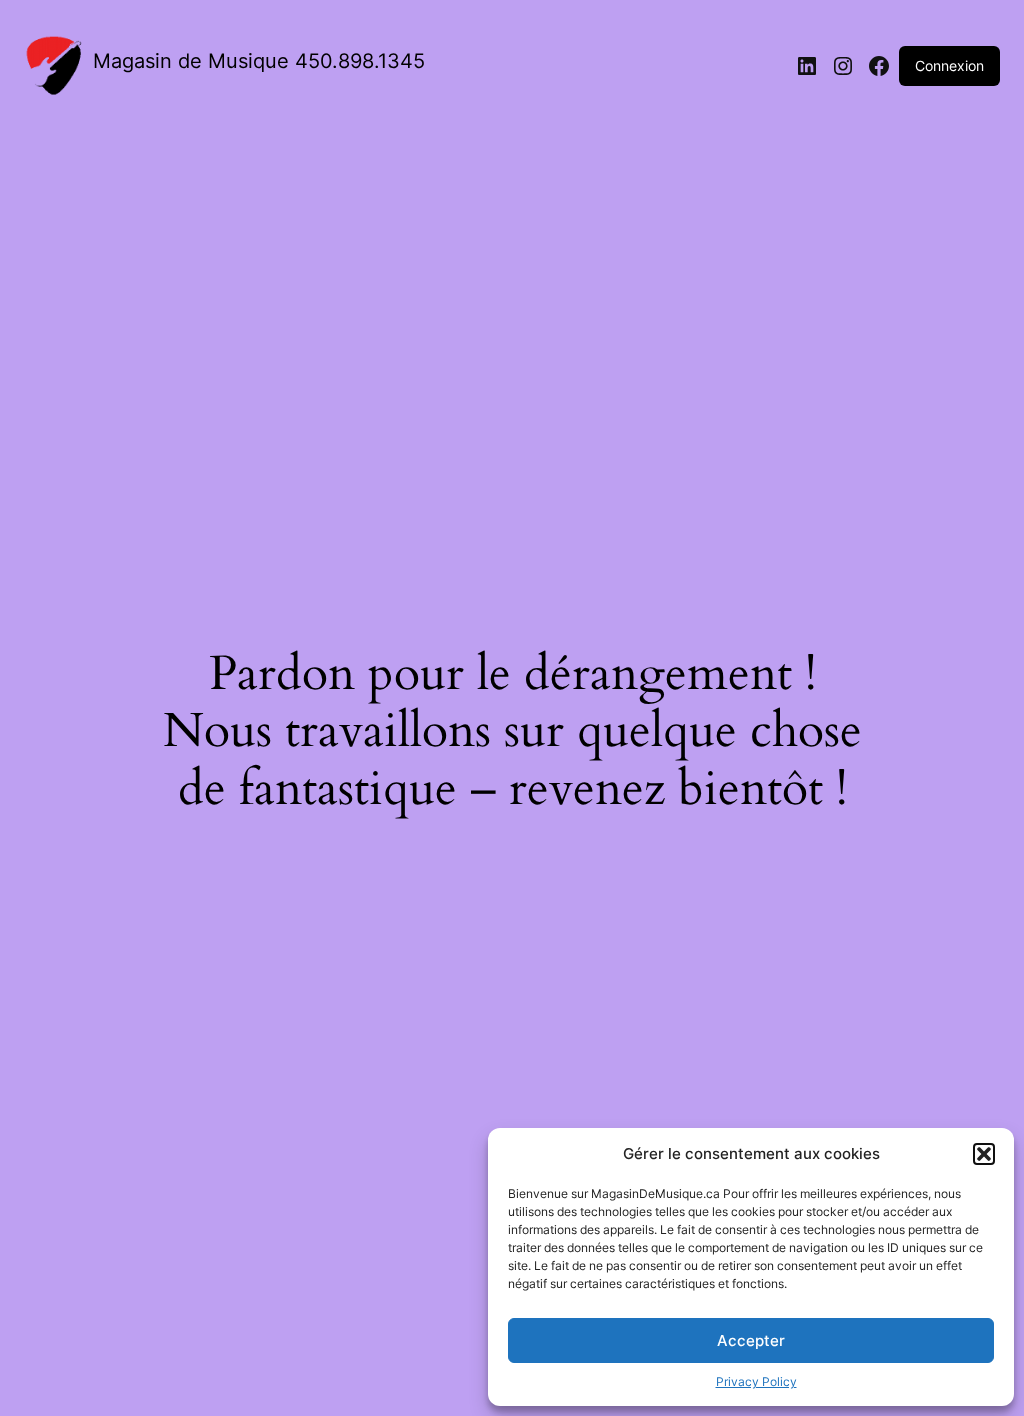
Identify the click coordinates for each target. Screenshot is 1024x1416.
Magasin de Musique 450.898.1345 (259, 61)
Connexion (949, 65)
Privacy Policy (756, 1381)
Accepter (751, 1340)
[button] (984, 1154)
